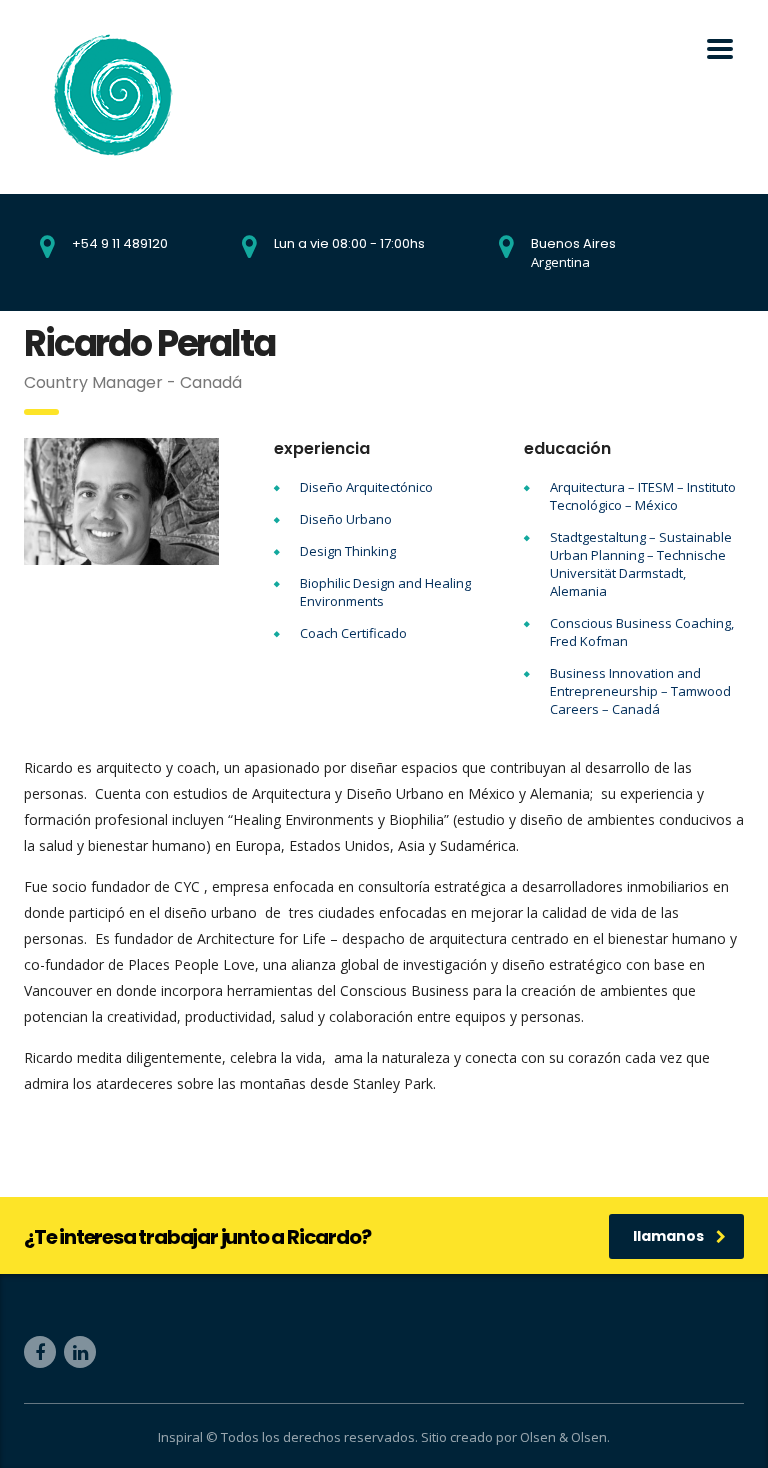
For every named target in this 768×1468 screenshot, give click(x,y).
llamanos (668, 1236)
